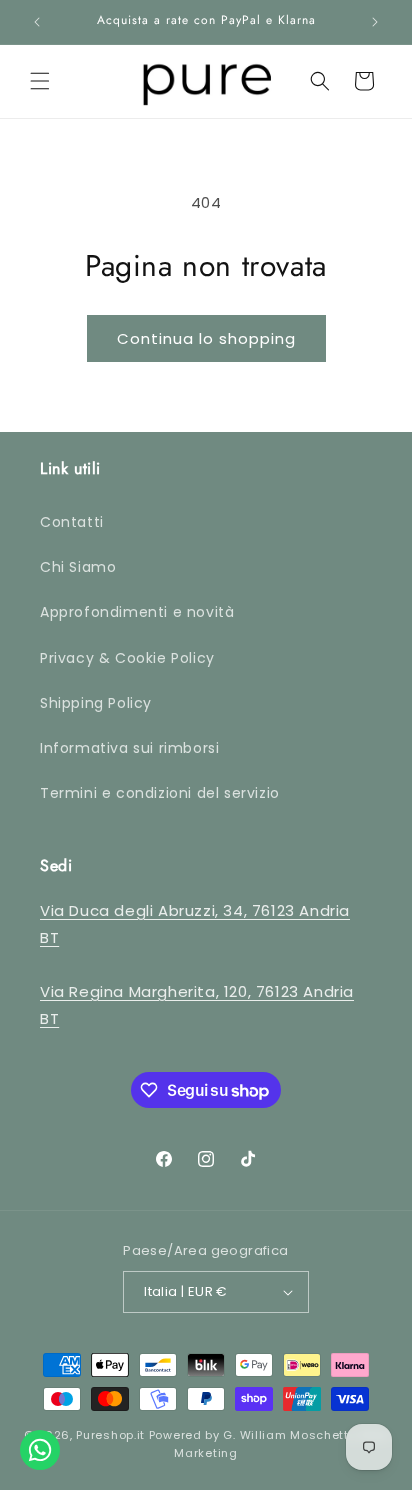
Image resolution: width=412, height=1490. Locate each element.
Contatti (72, 522)
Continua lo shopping (206, 338)
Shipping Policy (96, 703)
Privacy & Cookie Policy (127, 658)
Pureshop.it (110, 1435)
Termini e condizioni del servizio (160, 793)
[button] (40, 81)
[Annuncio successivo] (375, 22)
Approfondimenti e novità (137, 612)
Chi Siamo (78, 567)
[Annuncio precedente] (37, 22)
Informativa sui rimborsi (129, 748)
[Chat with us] (40, 1450)
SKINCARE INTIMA (81, 450)
